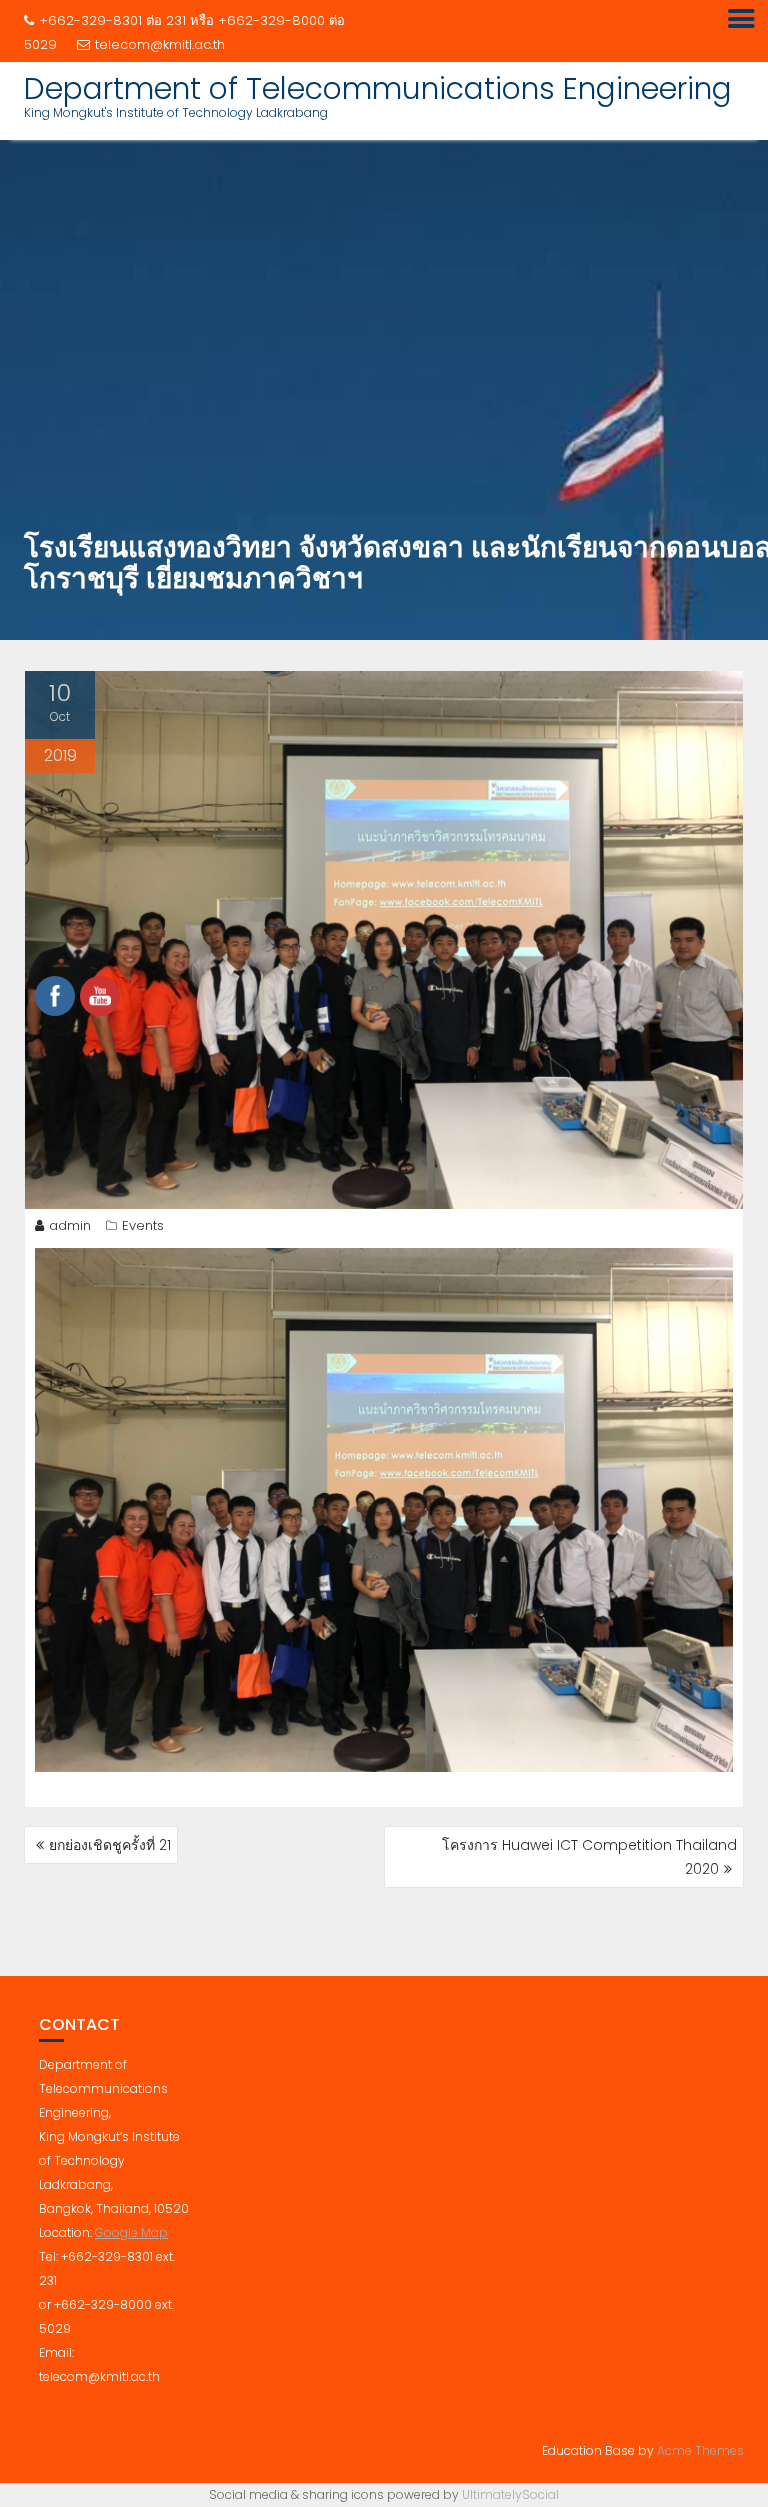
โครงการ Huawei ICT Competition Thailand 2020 (589, 1857)
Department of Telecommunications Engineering (378, 88)
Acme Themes (700, 2450)
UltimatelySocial (510, 2494)
